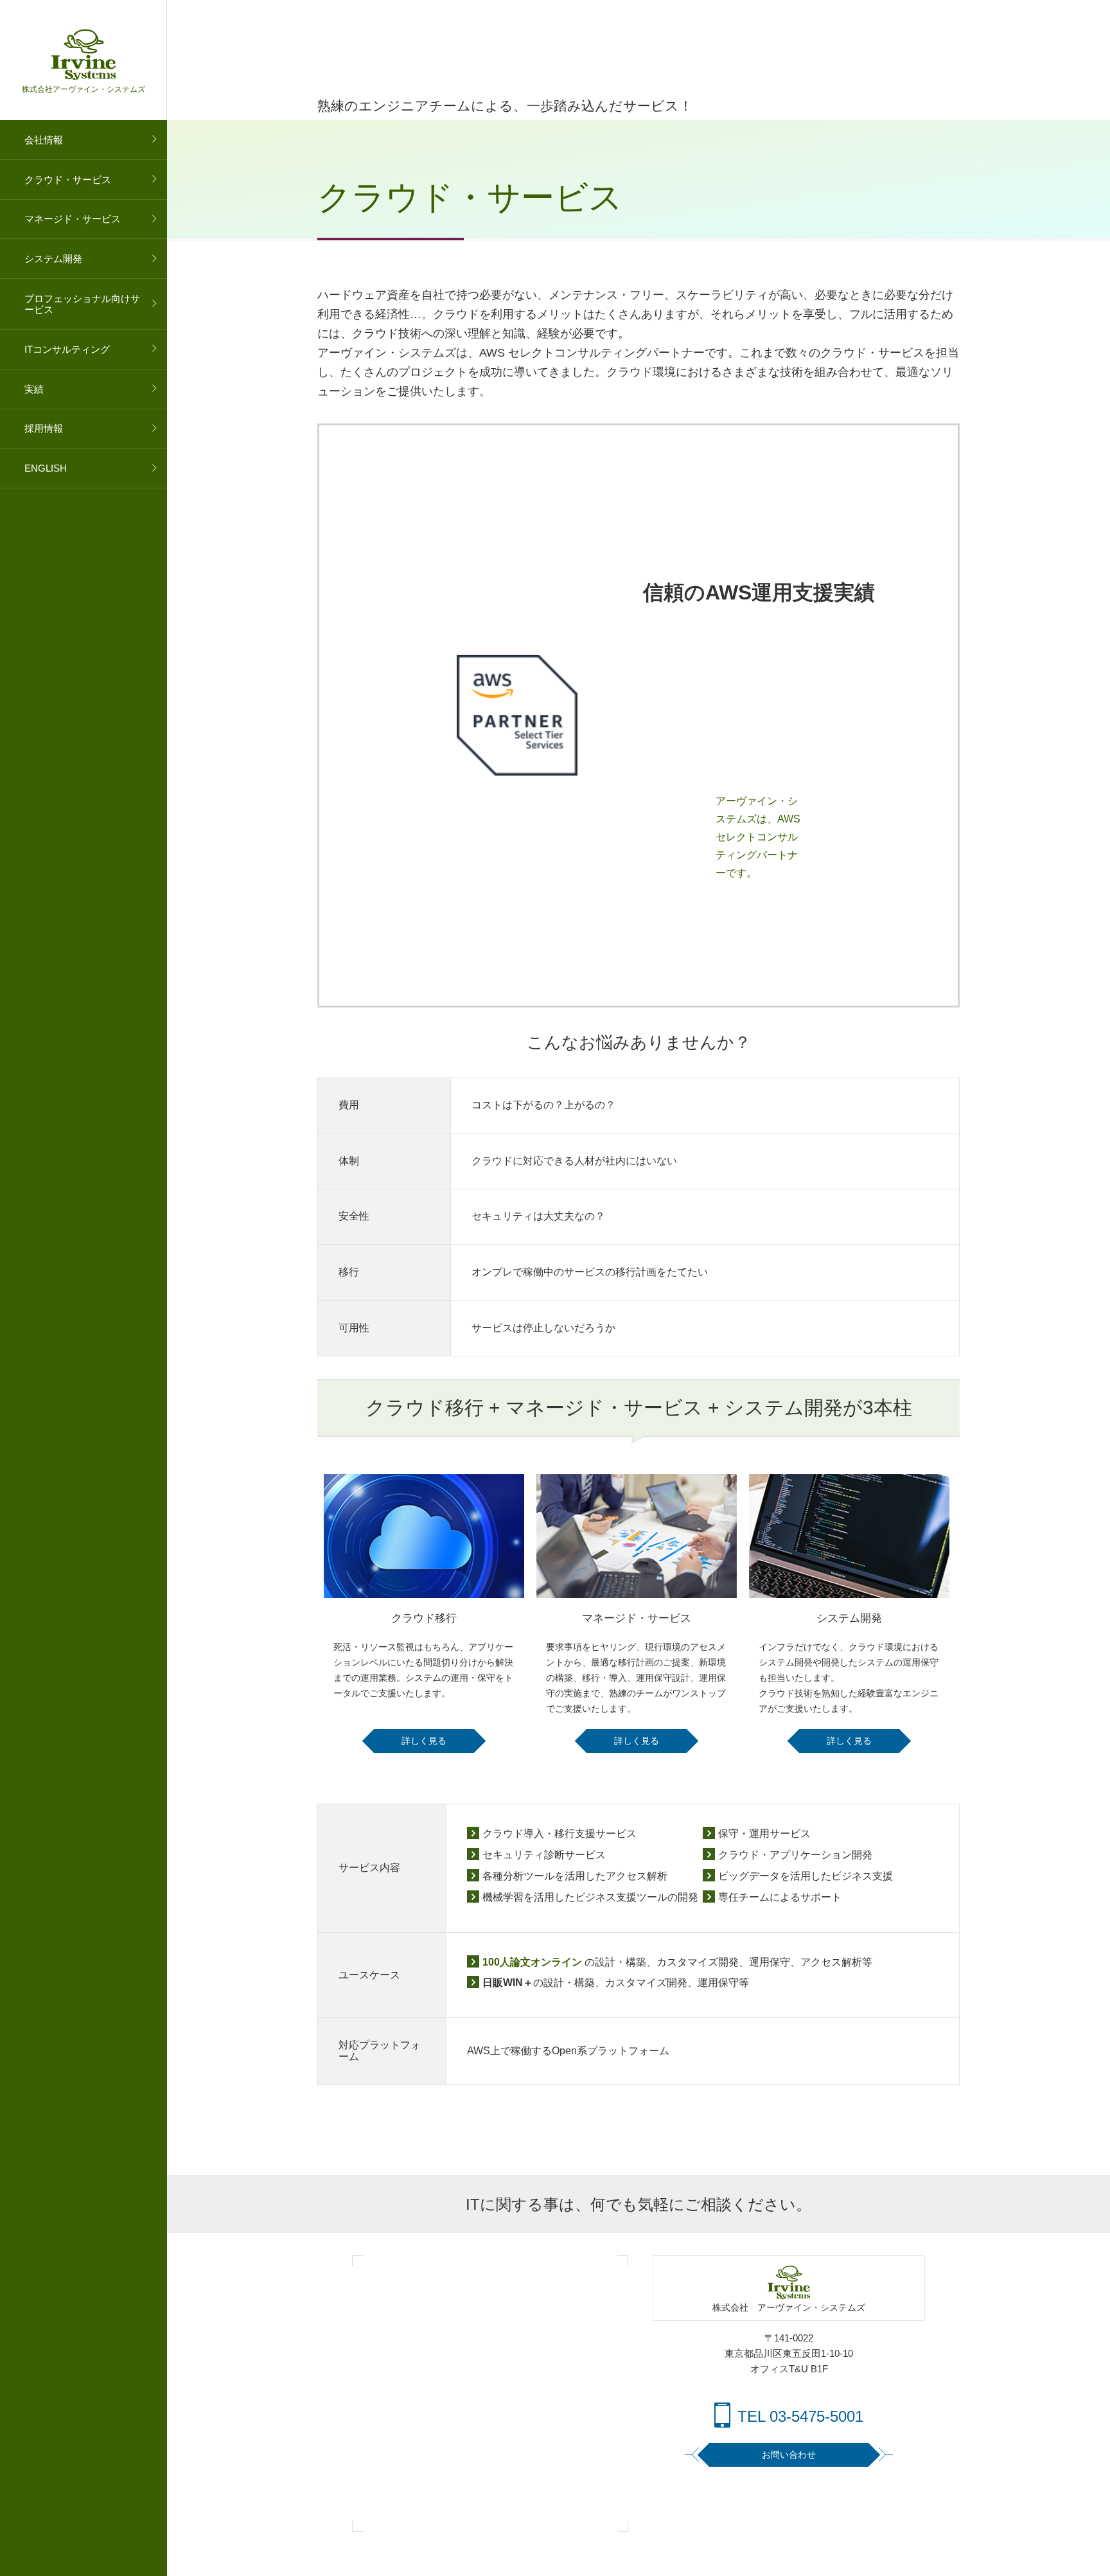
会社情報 (44, 140)
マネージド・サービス (73, 219)
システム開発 (53, 259)
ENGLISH (46, 468)
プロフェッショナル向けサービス (82, 304)
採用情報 (44, 428)
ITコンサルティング (67, 349)
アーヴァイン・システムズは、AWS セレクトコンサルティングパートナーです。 (758, 837)
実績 (34, 389)
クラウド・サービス (68, 180)
